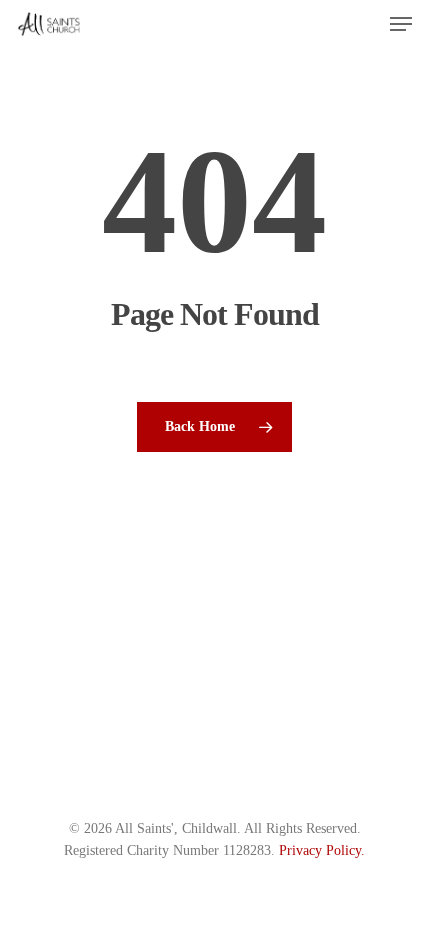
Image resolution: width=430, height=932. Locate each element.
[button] (401, 24)
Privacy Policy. (322, 850)
